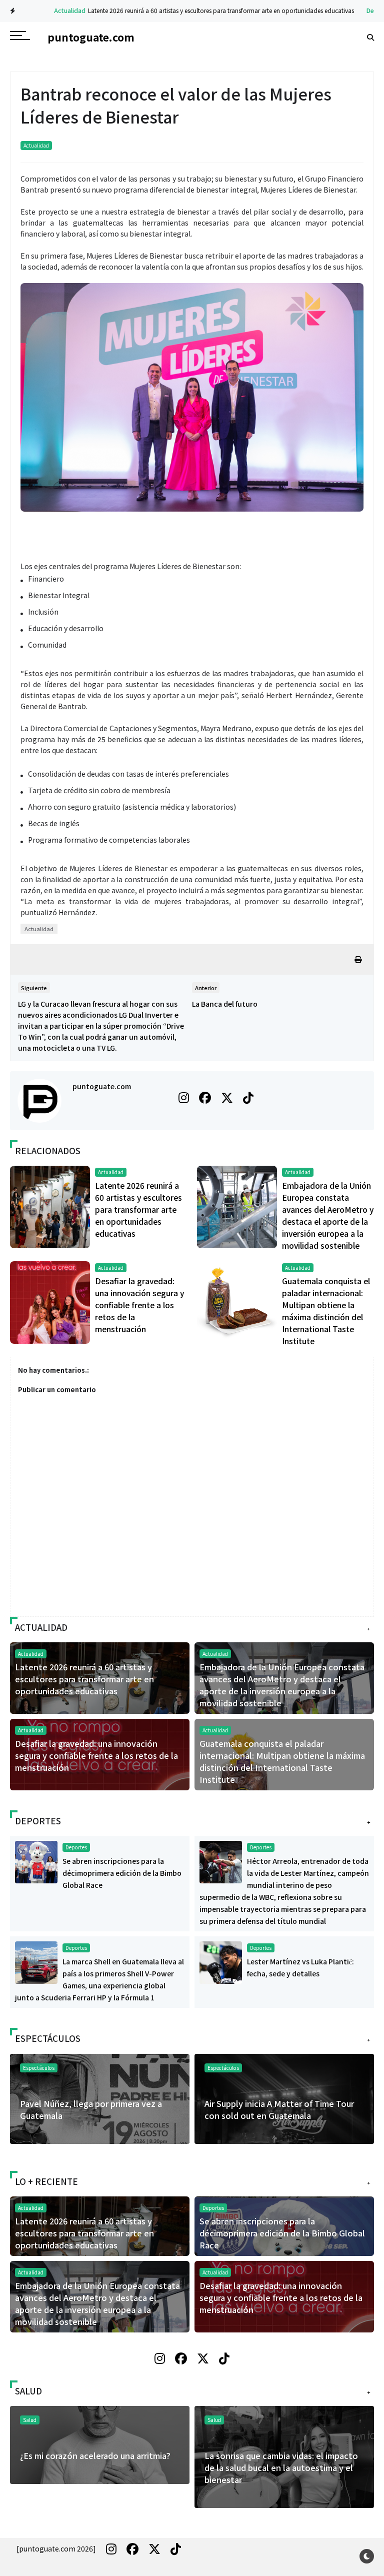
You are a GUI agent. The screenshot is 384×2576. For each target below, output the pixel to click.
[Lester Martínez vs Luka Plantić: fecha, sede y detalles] (221, 1962)
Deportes (355, 10)
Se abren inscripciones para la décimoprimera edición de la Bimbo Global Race (122, 1873)
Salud (214, 2420)
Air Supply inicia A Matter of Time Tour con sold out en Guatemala (279, 2109)
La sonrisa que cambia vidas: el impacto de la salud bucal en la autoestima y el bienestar (281, 2467)
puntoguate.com (102, 1086)
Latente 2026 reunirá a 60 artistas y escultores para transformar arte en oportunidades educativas (196, 10)
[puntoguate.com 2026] (56, 2548)
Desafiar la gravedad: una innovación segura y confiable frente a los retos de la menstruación (139, 1305)
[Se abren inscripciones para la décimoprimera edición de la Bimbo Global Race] (36, 1861)
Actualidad (45, 10)
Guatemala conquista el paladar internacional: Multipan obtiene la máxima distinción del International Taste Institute (282, 1761)
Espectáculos (223, 2068)
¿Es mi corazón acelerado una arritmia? (95, 2455)
